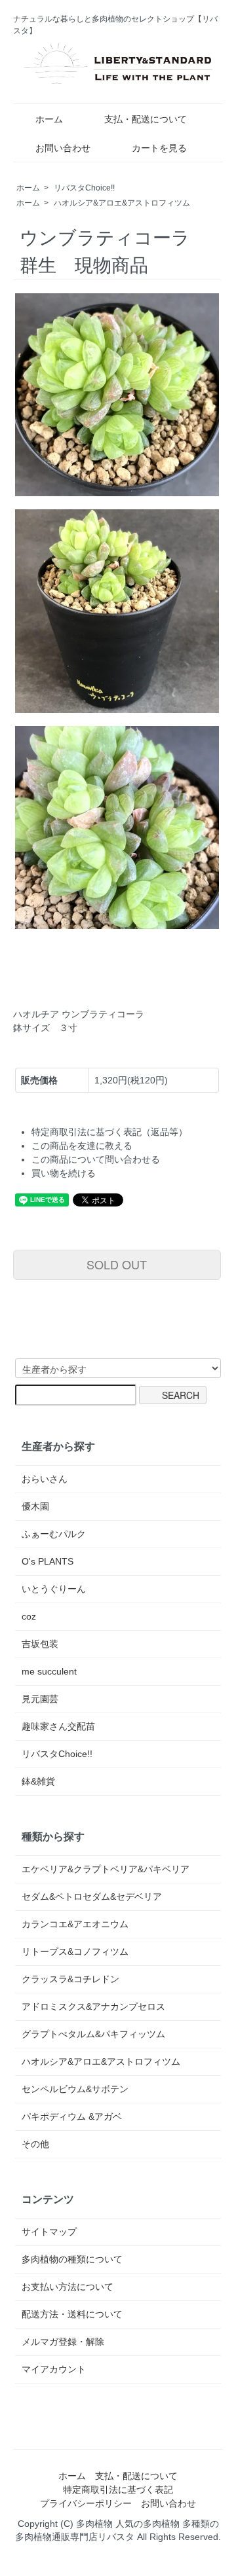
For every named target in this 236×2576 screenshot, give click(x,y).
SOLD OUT (117, 1264)
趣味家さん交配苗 (58, 1726)
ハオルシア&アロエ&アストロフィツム (122, 203)
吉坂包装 (40, 1644)
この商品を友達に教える (82, 1146)
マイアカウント (54, 2369)
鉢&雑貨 (38, 1781)
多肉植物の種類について (72, 2259)
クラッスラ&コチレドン (70, 1979)
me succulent (49, 1671)
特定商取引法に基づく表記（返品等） (109, 1132)
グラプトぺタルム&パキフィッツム (93, 2034)
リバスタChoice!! (84, 188)
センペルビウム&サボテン (75, 2089)
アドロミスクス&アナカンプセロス (93, 2006)
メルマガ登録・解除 (63, 2342)
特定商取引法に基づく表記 (118, 2490)
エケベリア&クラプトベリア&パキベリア (106, 1869)
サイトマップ (49, 2232)
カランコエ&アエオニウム (75, 1924)
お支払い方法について (68, 2287)
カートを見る (159, 148)
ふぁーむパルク (54, 1534)
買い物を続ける (64, 1173)
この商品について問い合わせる (96, 1159)
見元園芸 (40, 1699)
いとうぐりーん (54, 1589)
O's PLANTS (48, 1561)
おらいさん (45, 1479)
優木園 (35, 1506)
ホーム (49, 119)
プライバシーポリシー (86, 2503)
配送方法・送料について (72, 2314)
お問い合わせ (63, 148)
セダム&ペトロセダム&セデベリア (92, 1896)
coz (29, 1616)
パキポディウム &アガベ (72, 2116)
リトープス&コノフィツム (75, 1951)
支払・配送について (146, 119)
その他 (35, 2144)
